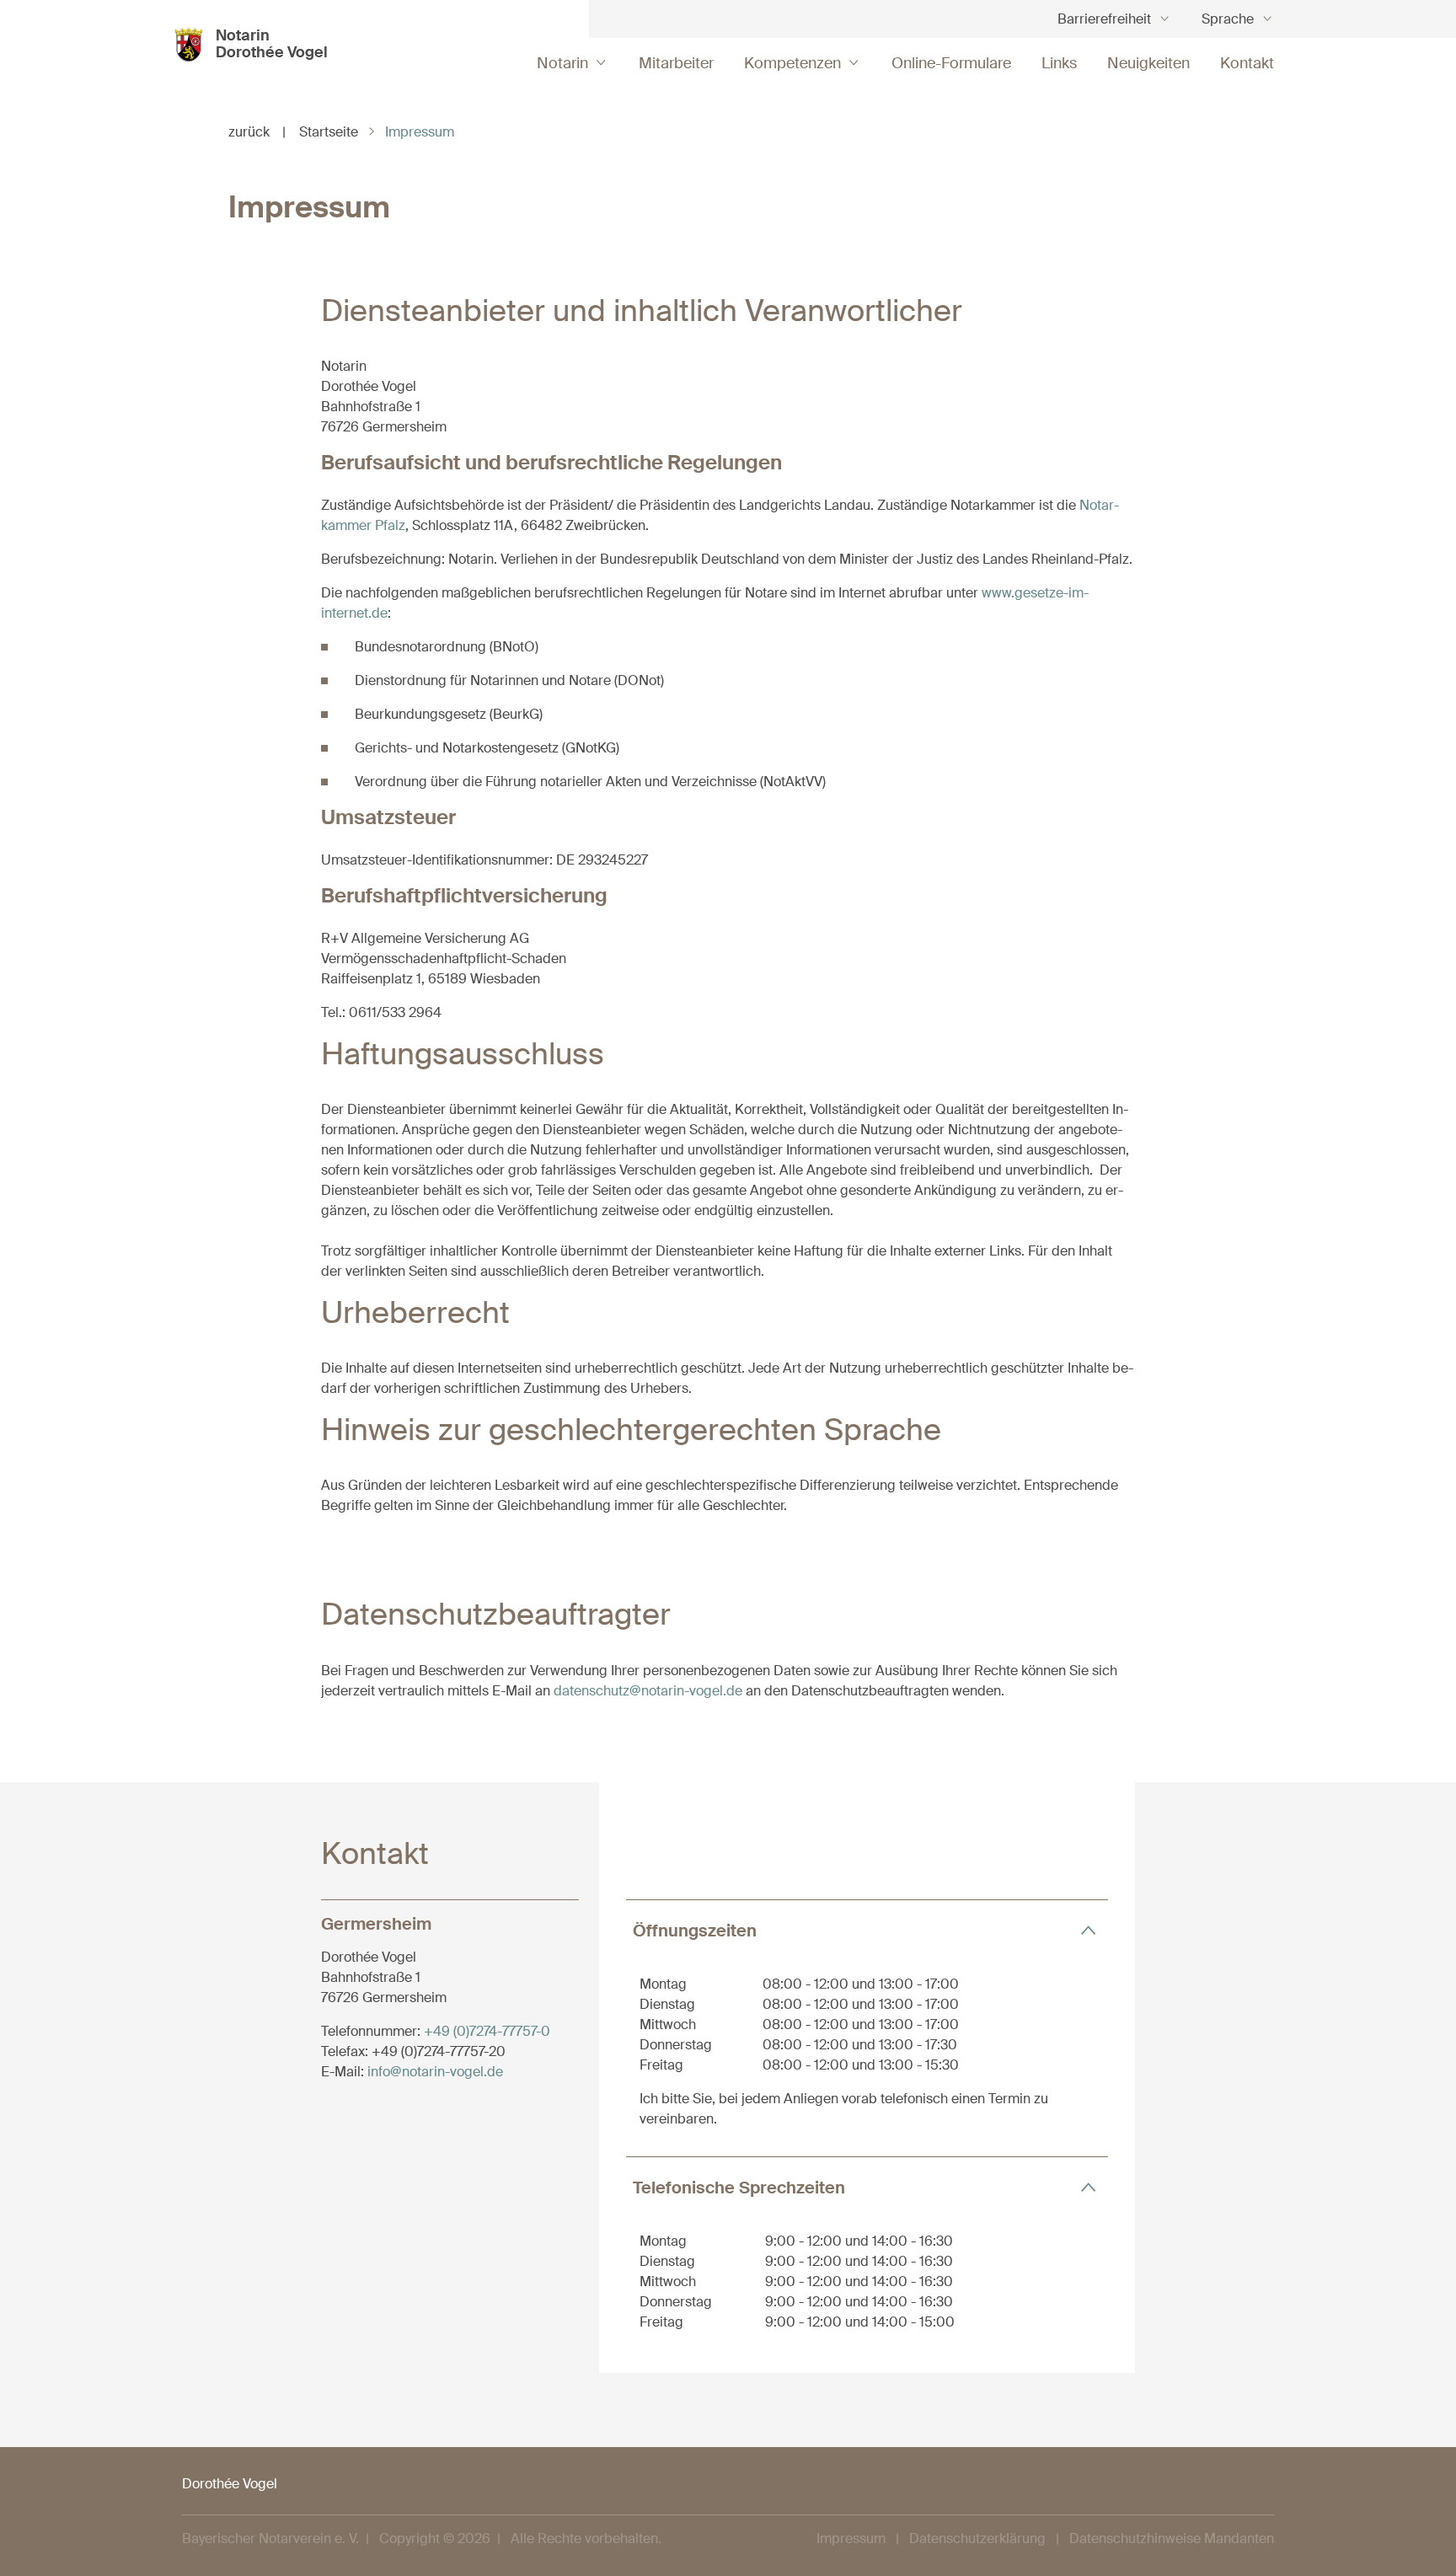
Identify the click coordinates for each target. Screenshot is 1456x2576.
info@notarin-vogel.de (435, 2072)
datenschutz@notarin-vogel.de (648, 1691)
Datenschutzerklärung (977, 2539)
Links (1059, 63)
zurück (257, 132)
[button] (867, 1930)
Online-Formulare (951, 63)
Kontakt (1247, 63)
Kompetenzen (792, 63)
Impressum (851, 2539)
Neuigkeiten (1148, 63)
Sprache (1228, 19)
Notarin (562, 63)
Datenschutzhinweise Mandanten (1172, 2539)
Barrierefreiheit (1104, 19)
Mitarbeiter (676, 63)
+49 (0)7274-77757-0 (487, 2031)
